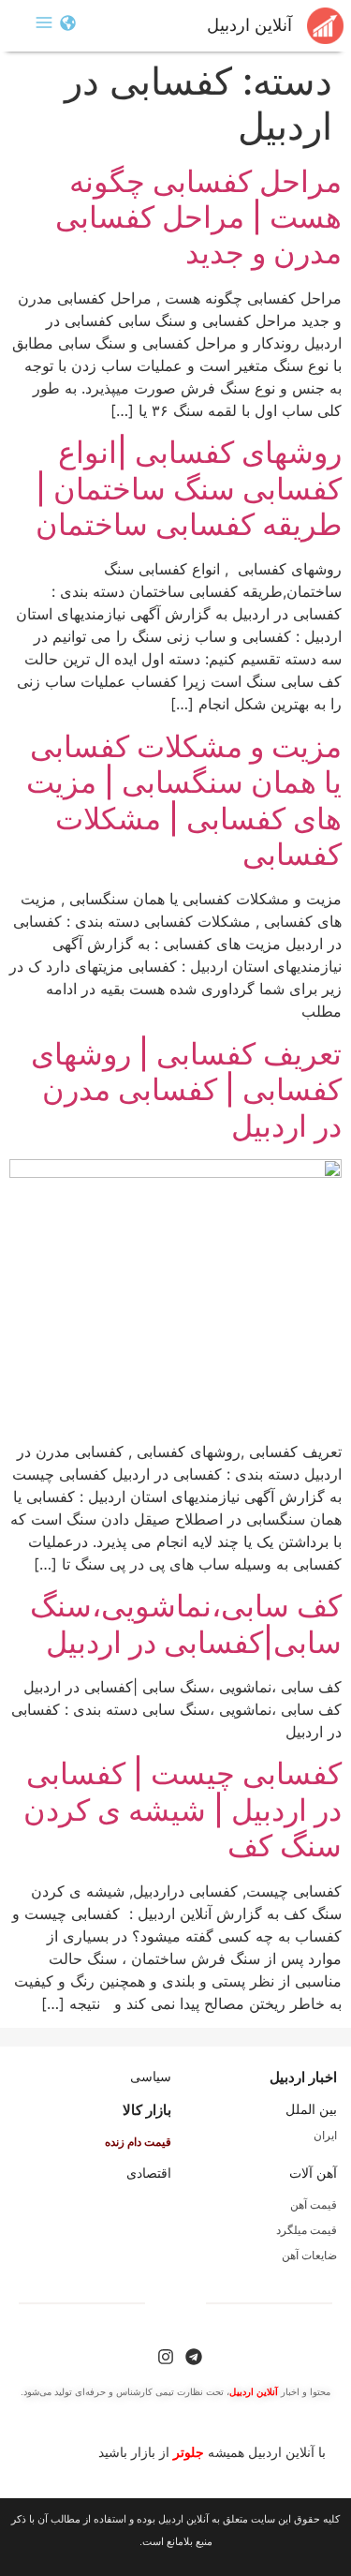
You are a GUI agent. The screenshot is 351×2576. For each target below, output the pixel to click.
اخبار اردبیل (303, 2077)
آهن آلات (313, 2173)
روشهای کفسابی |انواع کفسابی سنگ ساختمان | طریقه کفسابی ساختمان (189, 488)
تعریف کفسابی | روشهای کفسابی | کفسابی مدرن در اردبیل (186, 1090)
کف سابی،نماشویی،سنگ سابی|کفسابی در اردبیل (186, 1623)
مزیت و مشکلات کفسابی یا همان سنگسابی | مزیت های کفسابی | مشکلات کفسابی (184, 800)
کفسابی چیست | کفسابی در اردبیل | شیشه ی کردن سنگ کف (183, 1809)
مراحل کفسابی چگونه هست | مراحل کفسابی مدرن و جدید (198, 217)
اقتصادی (149, 2173)
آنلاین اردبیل (249, 25)
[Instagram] (166, 2357)
